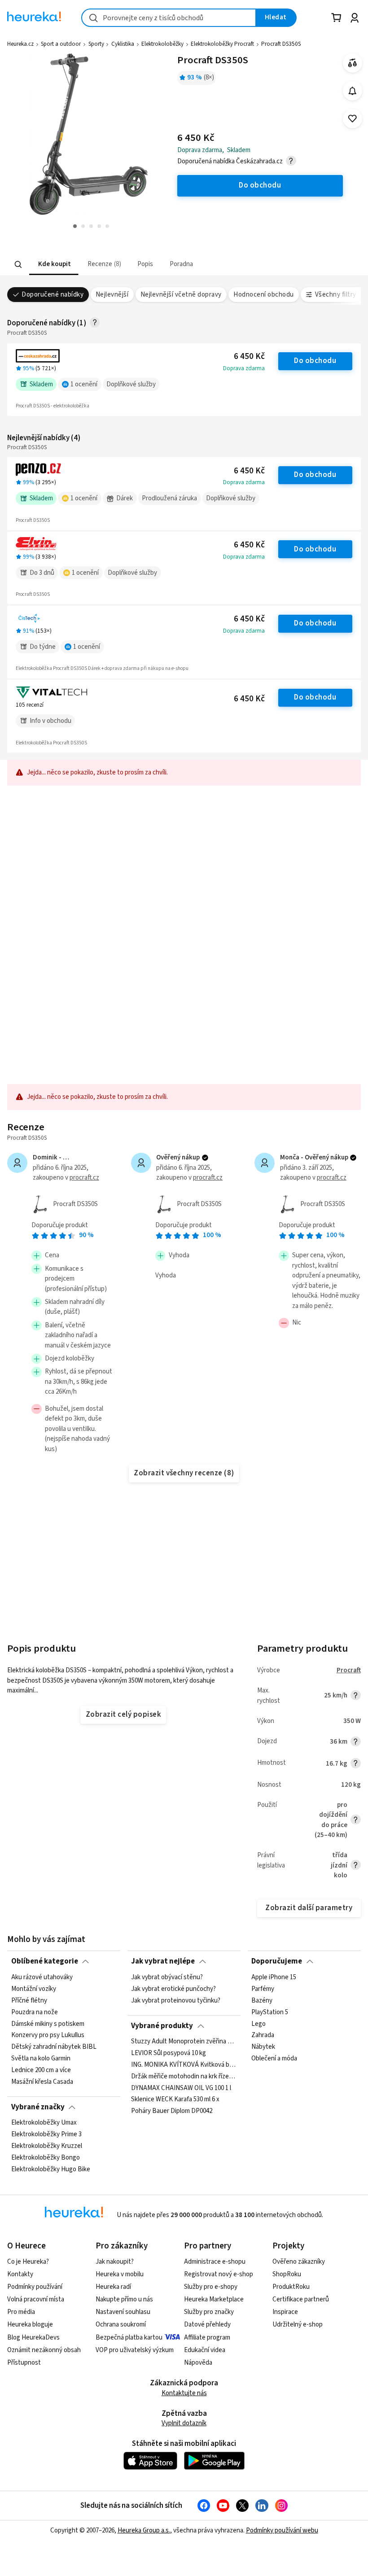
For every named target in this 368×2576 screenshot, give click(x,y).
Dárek (125, 498)
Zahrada (263, 2035)
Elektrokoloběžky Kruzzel (47, 2146)
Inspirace (285, 2312)
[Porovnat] (353, 63)
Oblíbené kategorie (45, 1961)
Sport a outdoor (61, 44)
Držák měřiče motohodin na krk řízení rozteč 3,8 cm (184, 2077)
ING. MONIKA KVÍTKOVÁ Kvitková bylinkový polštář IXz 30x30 (184, 2065)
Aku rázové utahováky (42, 1977)
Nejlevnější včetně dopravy (181, 295)
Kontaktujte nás (184, 2393)
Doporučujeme (277, 1961)
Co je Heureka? (28, 2262)
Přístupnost (24, 2363)
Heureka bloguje (30, 2325)
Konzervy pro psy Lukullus (48, 2035)
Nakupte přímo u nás (124, 2299)
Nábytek (263, 2047)
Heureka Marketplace (214, 2299)
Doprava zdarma (244, 368)
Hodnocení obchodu (263, 295)
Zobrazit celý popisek (123, 1714)
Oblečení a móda (274, 2059)
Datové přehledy (207, 2325)
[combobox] (169, 18)
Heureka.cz (20, 44)
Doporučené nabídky (53, 295)
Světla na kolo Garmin (41, 2059)
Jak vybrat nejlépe (163, 1961)
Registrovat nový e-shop (219, 2274)
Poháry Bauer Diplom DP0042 (172, 2112)
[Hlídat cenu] (353, 91)
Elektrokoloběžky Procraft (222, 44)
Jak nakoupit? (115, 2262)
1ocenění (84, 384)
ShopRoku (287, 2274)
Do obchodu (315, 361)
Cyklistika (123, 44)
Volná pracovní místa (36, 2299)
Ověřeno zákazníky (299, 2262)
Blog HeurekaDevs (33, 2338)
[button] (54, 265)
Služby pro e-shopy (211, 2287)
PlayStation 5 (270, 2012)
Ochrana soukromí (121, 2325)
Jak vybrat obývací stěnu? (167, 1977)
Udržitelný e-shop (298, 2325)
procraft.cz (84, 1178)
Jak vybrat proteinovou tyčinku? (176, 2000)
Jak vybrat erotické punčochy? (173, 1989)
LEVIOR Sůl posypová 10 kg (169, 2053)
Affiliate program (207, 2338)
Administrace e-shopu (215, 2262)
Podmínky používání (35, 2287)
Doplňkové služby (131, 384)
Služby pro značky (209, 2312)
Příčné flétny (29, 2000)
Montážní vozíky (34, 1989)
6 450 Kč (249, 356)
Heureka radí (113, 2287)
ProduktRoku (291, 2287)
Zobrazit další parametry (309, 1908)
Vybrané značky (38, 2107)
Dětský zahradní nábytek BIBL (54, 2047)
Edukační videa (205, 2350)
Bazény (262, 2000)
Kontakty (20, 2274)
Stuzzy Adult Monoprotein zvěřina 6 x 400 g (184, 2042)
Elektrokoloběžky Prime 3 (46, 2134)
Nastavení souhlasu (123, 2312)
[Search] (18, 264)
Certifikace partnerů (301, 2299)
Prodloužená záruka (169, 498)
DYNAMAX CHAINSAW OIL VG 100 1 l (181, 2088)
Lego (258, 2024)
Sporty (96, 44)
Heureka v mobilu (120, 2274)
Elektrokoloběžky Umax (44, 2123)
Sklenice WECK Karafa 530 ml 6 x (175, 2100)
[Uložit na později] (353, 119)
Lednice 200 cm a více (41, 2070)
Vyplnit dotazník (184, 2423)
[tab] (54, 265)
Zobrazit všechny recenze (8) (184, 1473)
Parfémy (263, 1989)
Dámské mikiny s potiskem (48, 2024)
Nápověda (198, 2363)
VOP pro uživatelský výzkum (135, 2350)
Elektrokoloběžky (162, 44)
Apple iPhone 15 (274, 1977)
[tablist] (148, 265)
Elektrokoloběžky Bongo (46, 2158)
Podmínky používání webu (282, 2530)
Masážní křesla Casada (42, 2082)
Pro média (21, 2312)
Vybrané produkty (162, 2026)
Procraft (349, 1670)
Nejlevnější (112, 295)
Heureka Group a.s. (144, 2530)
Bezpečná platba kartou (129, 2338)
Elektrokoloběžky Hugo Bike (51, 2169)
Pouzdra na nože (35, 2012)
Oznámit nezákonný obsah (44, 2350)
